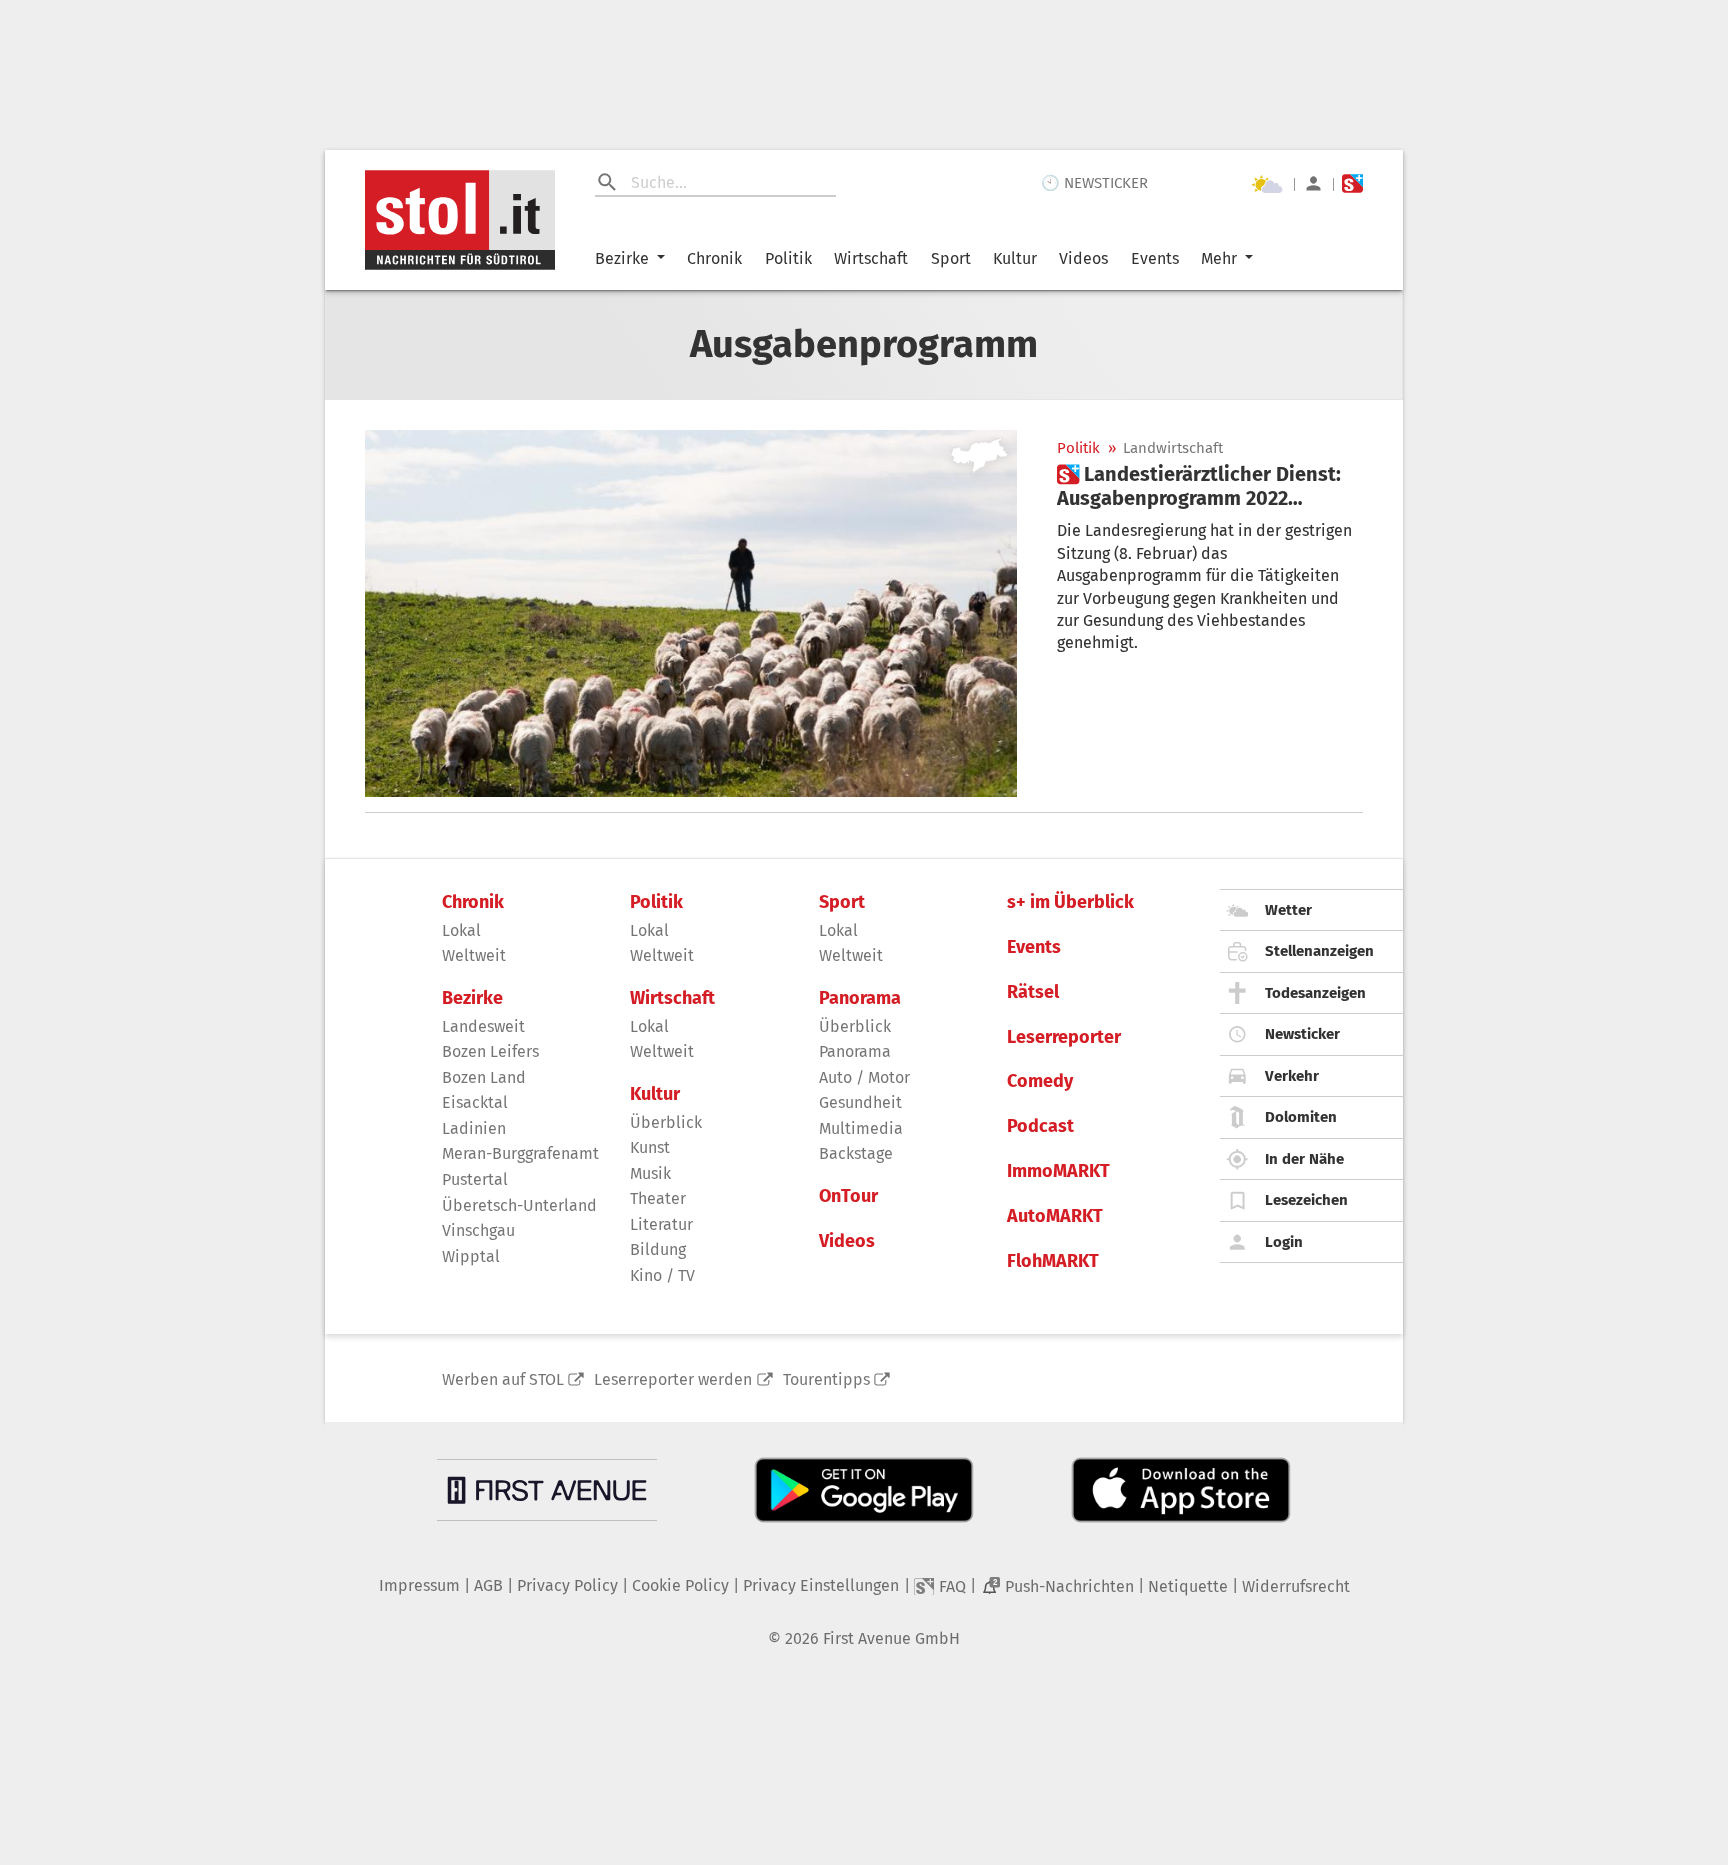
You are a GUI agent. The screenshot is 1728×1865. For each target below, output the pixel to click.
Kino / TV (662, 1275)
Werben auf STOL (503, 1379)
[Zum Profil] (1313, 183)
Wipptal (471, 1256)
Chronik (714, 258)
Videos (1083, 258)
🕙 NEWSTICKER (1094, 183)
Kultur (1015, 258)
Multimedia (861, 1128)
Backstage (856, 1153)
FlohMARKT (1053, 1261)
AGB (488, 1585)
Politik (788, 258)
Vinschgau (478, 1230)
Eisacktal (475, 1102)
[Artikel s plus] (691, 613)
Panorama (860, 998)
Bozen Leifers (490, 1051)
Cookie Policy (680, 1585)
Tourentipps (826, 1379)
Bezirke (622, 258)
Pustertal (475, 1179)
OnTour (848, 1196)
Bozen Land (484, 1077)
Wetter (1288, 910)
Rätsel (1033, 992)
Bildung (658, 1249)
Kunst (650, 1147)
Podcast (1040, 1126)
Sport (951, 258)
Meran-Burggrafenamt (520, 1153)
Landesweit (483, 1026)
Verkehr (1292, 1076)
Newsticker (1302, 1034)
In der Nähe (1304, 1159)
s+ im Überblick (1070, 902)
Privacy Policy (567, 1585)
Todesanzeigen (1315, 993)
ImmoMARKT (1058, 1171)
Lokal (461, 930)
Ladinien (474, 1128)
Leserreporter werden (673, 1379)
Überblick (666, 1122)
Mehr (1219, 258)
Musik (650, 1173)
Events (1155, 258)
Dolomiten (1301, 1117)
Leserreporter (1064, 1037)
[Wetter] (1267, 184)
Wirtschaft (871, 258)
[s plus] (1352, 183)
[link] (1210, 486)
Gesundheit (860, 1102)
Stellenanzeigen (1319, 951)
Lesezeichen (1306, 1200)
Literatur (661, 1224)
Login (1284, 1242)
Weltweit (474, 955)
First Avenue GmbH (891, 1638)
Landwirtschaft (1173, 448)
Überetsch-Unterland (519, 1205)
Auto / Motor (864, 1077)
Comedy (1040, 1081)
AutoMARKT (1055, 1216)
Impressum (419, 1585)
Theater (658, 1198)
